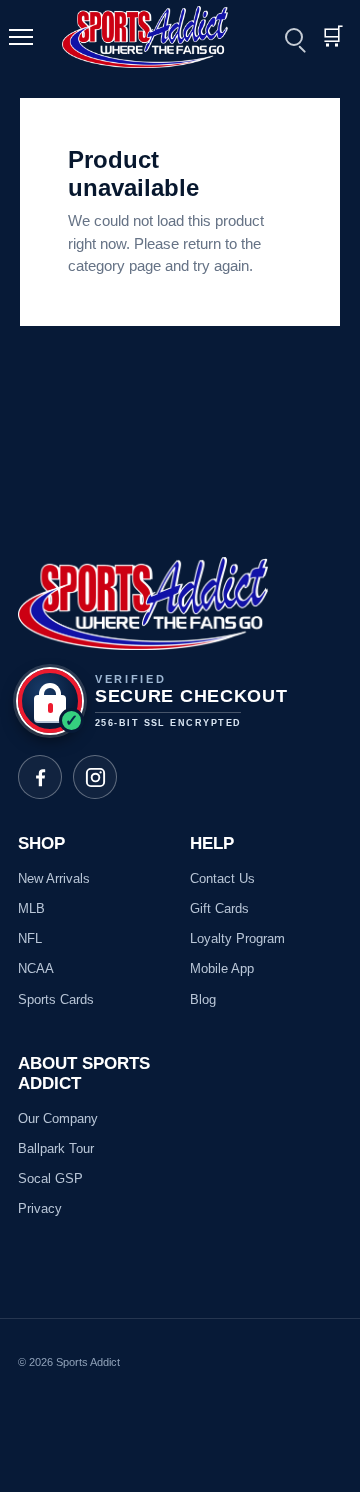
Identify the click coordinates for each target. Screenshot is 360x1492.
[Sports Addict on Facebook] (40, 777)
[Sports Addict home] (157, 37)
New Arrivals (54, 878)
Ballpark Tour (56, 1148)
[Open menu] (30, 37)
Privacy (40, 1208)
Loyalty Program (237, 938)
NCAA (36, 968)
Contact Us (222, 878)
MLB (31, 908)
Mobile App (222, 968)
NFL (30, 938)
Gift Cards (219, 908)
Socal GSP (50, 1178)
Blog (203, 999)
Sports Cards (56, 999)
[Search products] (294, 37)
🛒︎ (332, 36)
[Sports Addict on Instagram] (95, 777)
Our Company (58, 1118)
